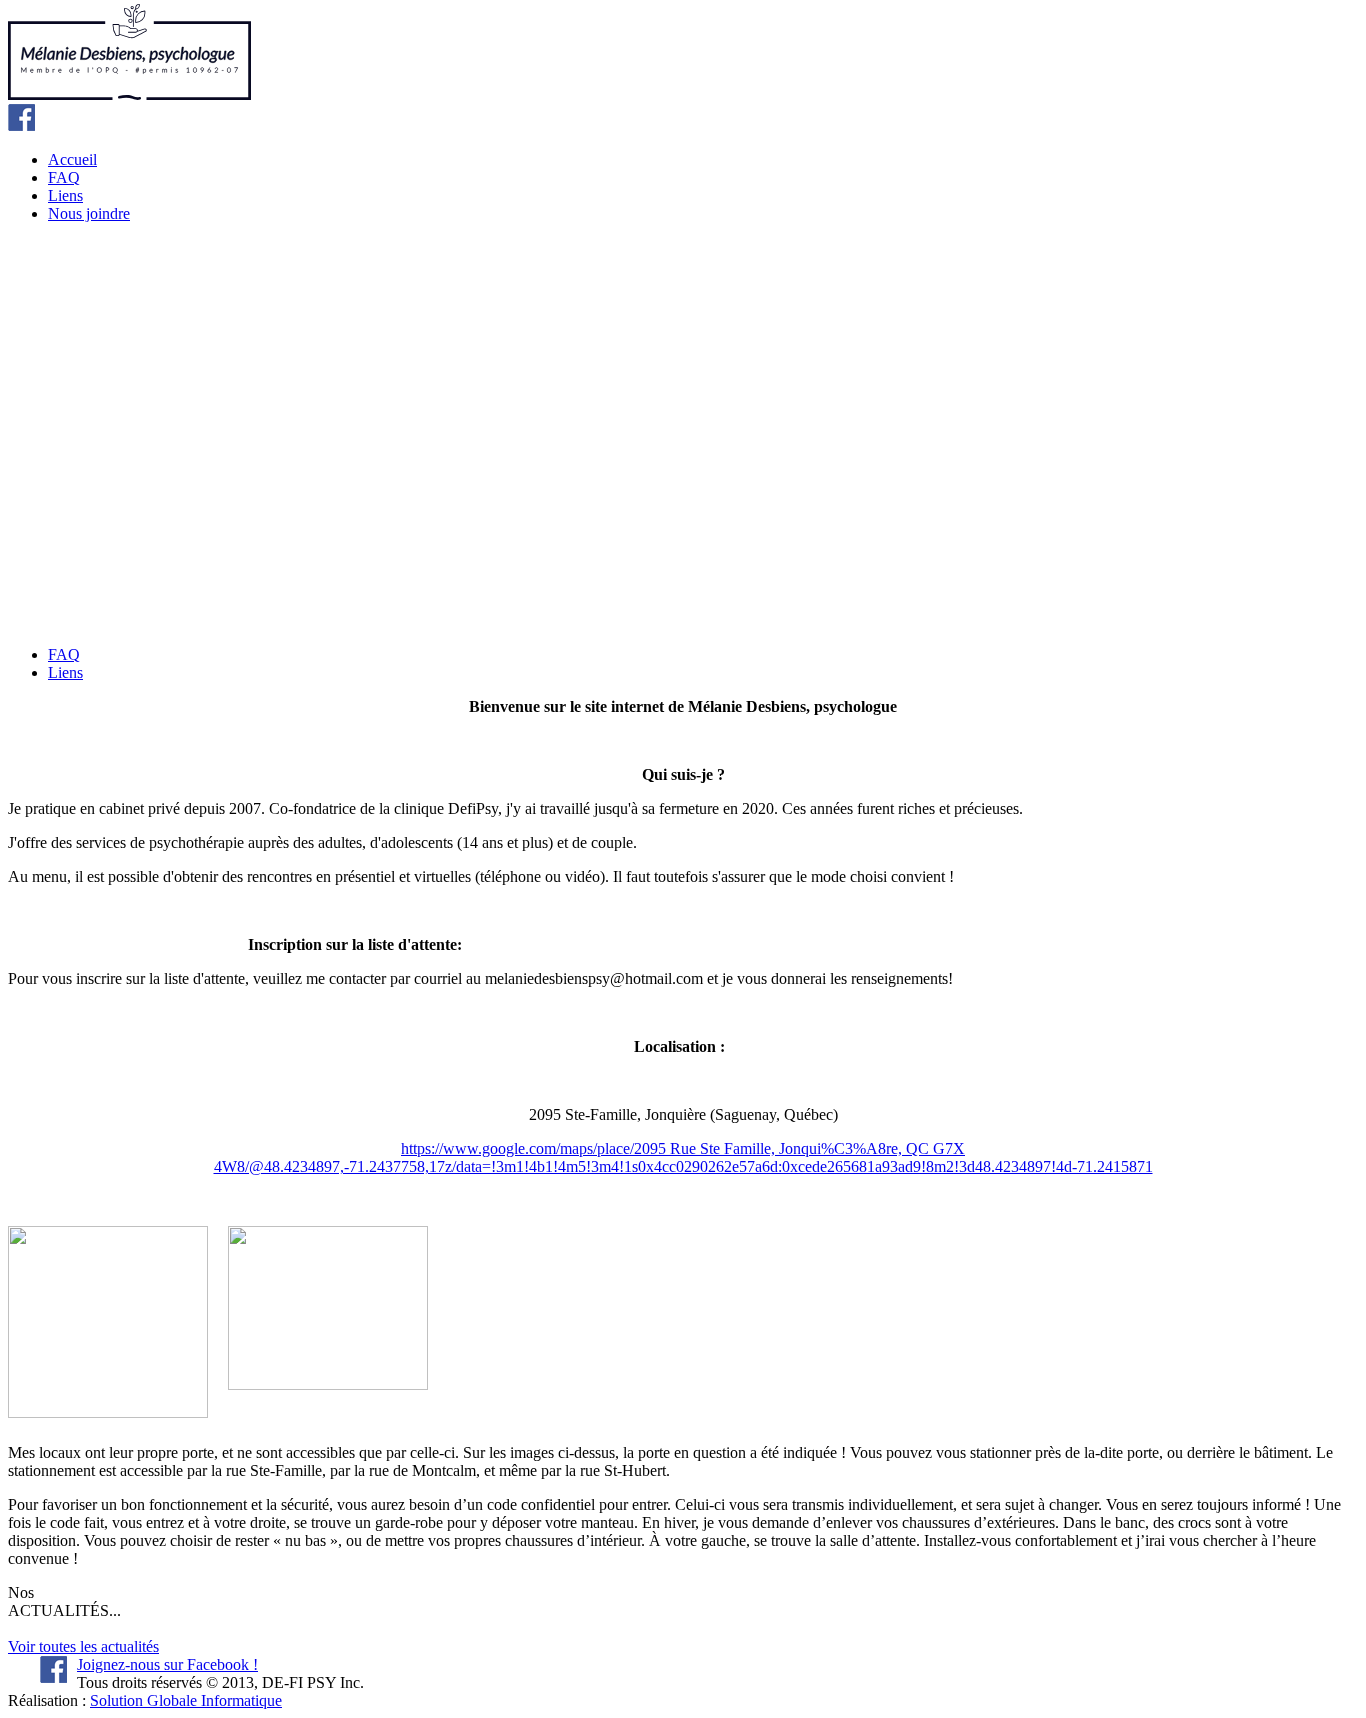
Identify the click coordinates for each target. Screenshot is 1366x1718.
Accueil (72, 159)
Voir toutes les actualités (83, 1646)
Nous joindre (89, 213)
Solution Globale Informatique (186, 1700)
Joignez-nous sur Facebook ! (167, 1664)
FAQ (64, 177)
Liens (65, 195)
